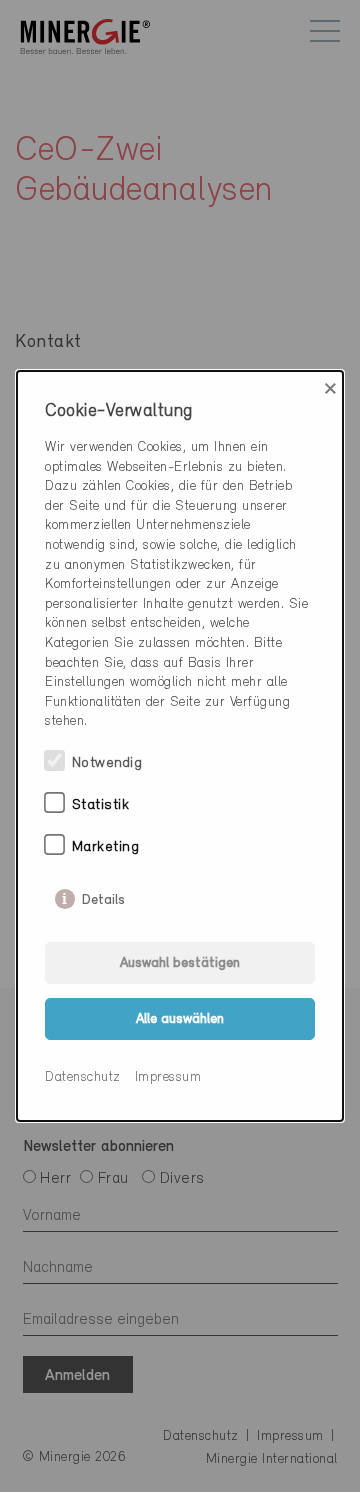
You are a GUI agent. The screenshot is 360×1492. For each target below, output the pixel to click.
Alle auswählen (180, 1019)
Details (103, 896)
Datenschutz (83, 1077)
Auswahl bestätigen (180, 963)
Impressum (168, 1077)
